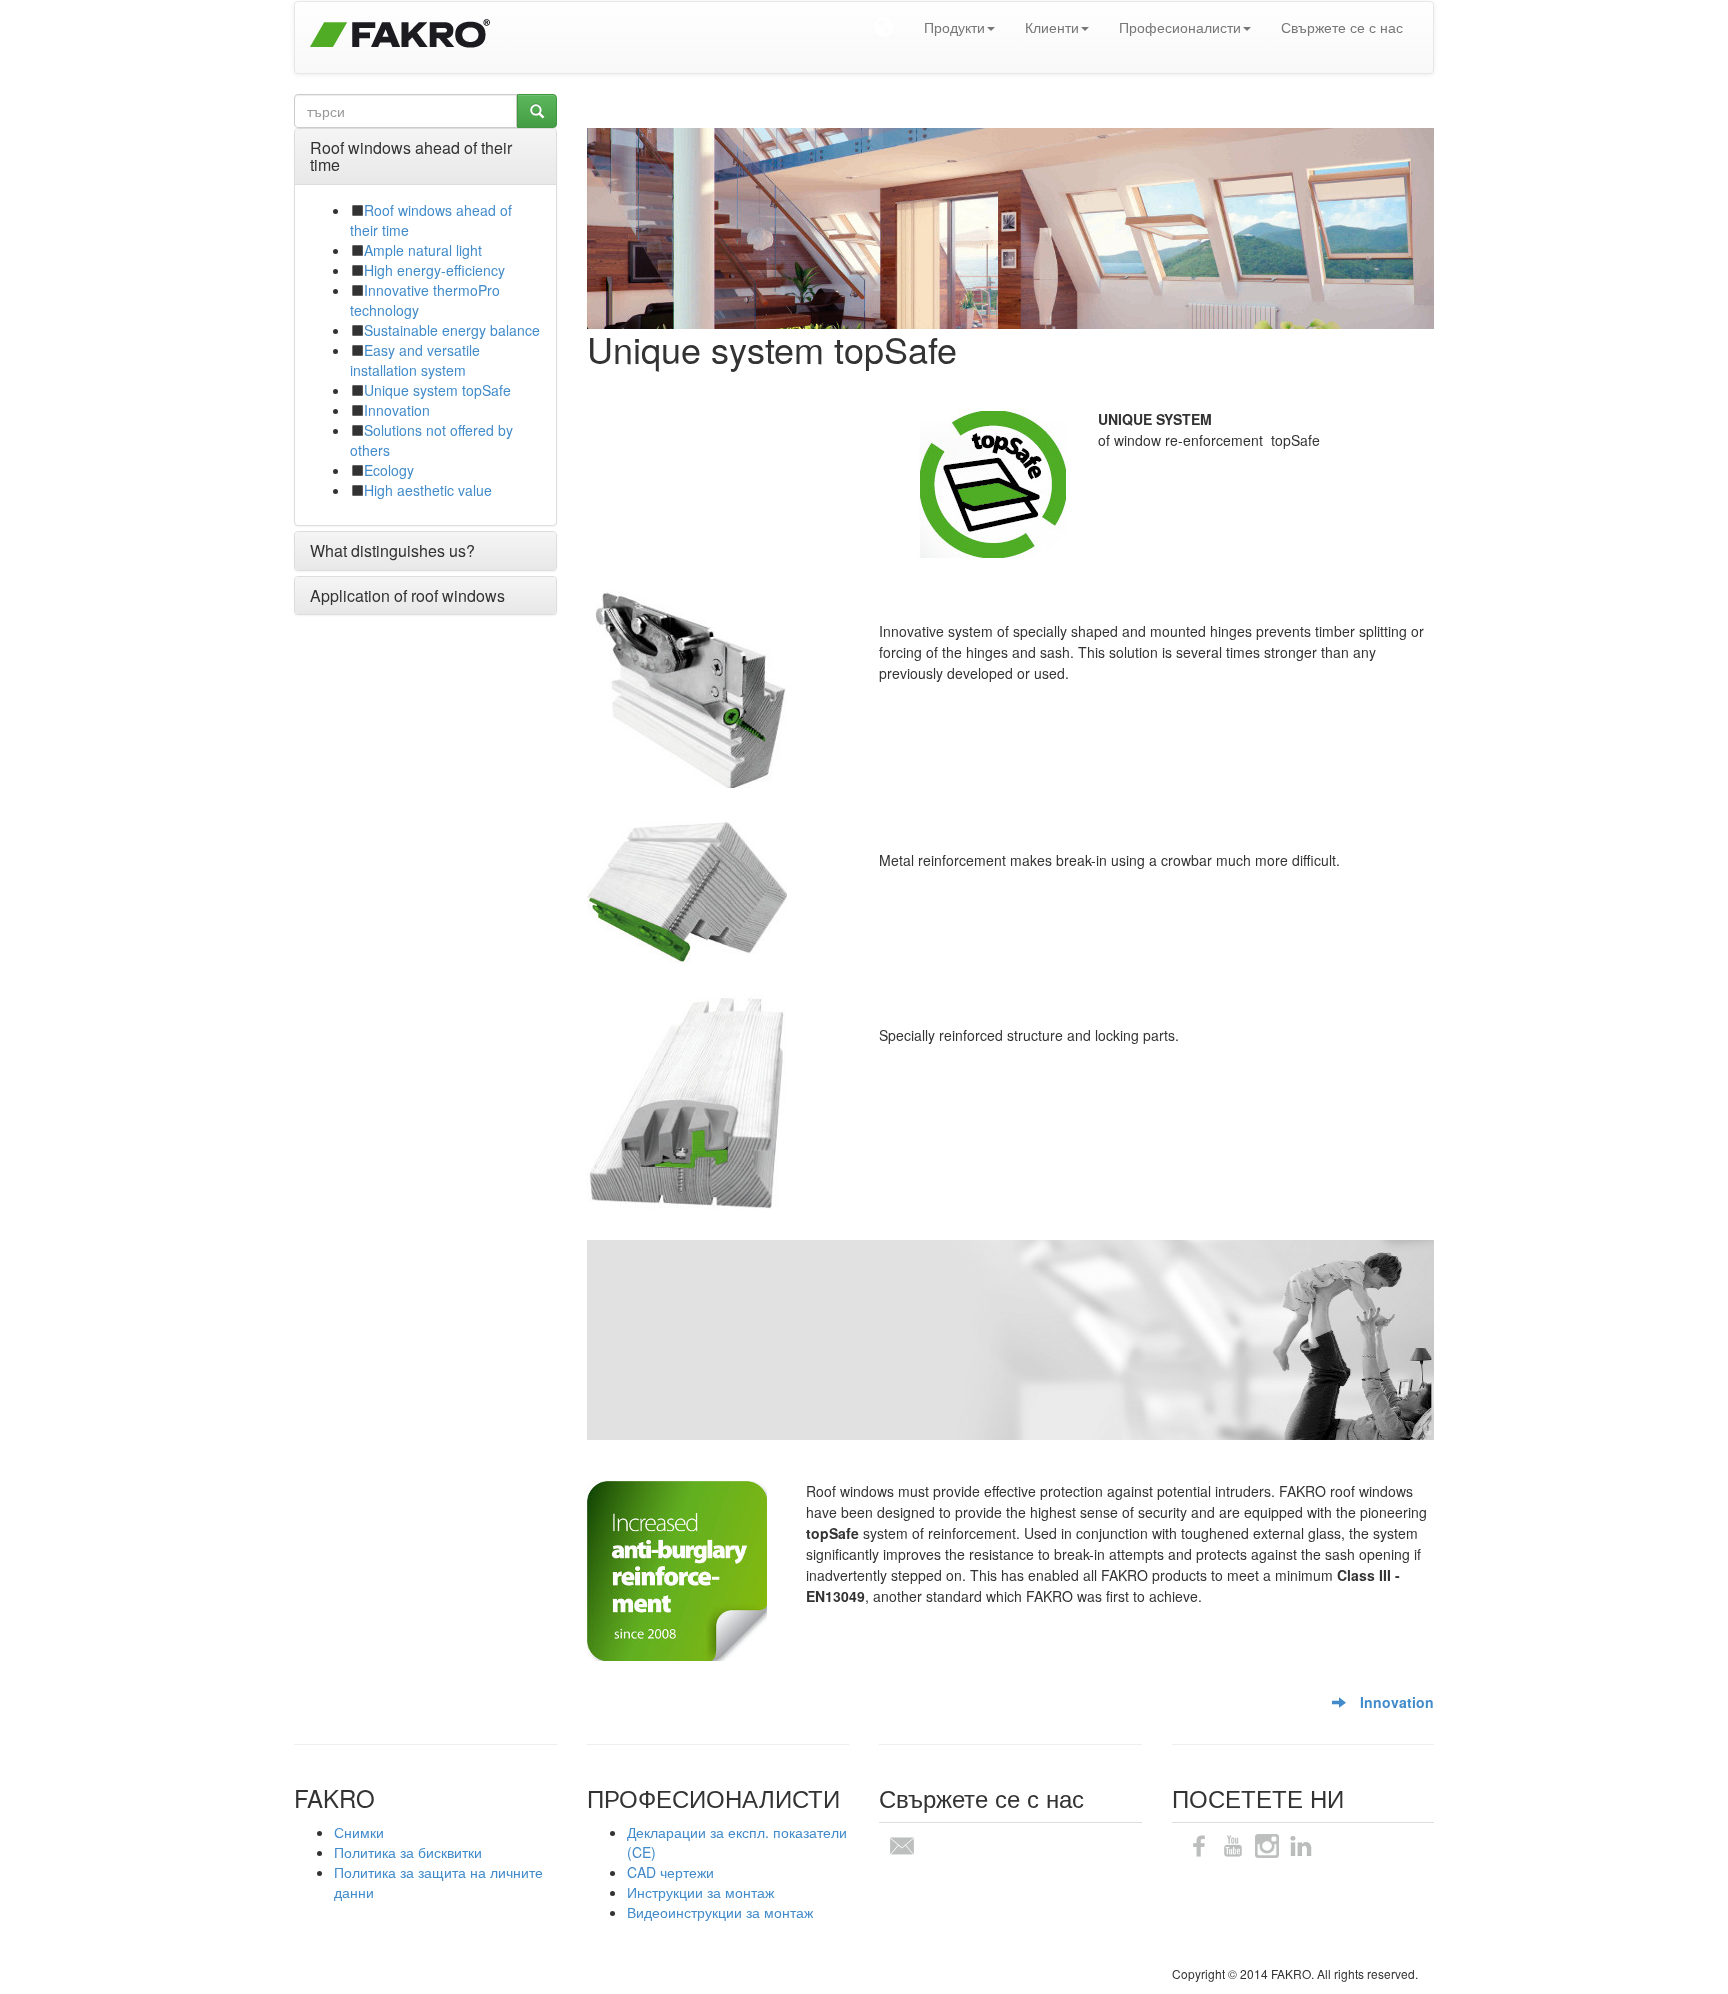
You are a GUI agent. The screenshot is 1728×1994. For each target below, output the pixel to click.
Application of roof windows (407, 595)
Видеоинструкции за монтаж (720, 1912)
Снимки (359, 1832)
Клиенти (1052, 27)
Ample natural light (423, 250)
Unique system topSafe (437, 390)
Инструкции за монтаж (700, 1892)
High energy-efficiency (434, 270)
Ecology (389, 470)
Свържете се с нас (1342, 27)
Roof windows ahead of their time (411, 156)
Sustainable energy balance (452, 330)
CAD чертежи (670, 1872)
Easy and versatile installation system (415, 360)
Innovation (397, 410)
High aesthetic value (428, 490)
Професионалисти (1180, 27)
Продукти (954, 27)
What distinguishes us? (392, 550)
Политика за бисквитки (408, 1852)
